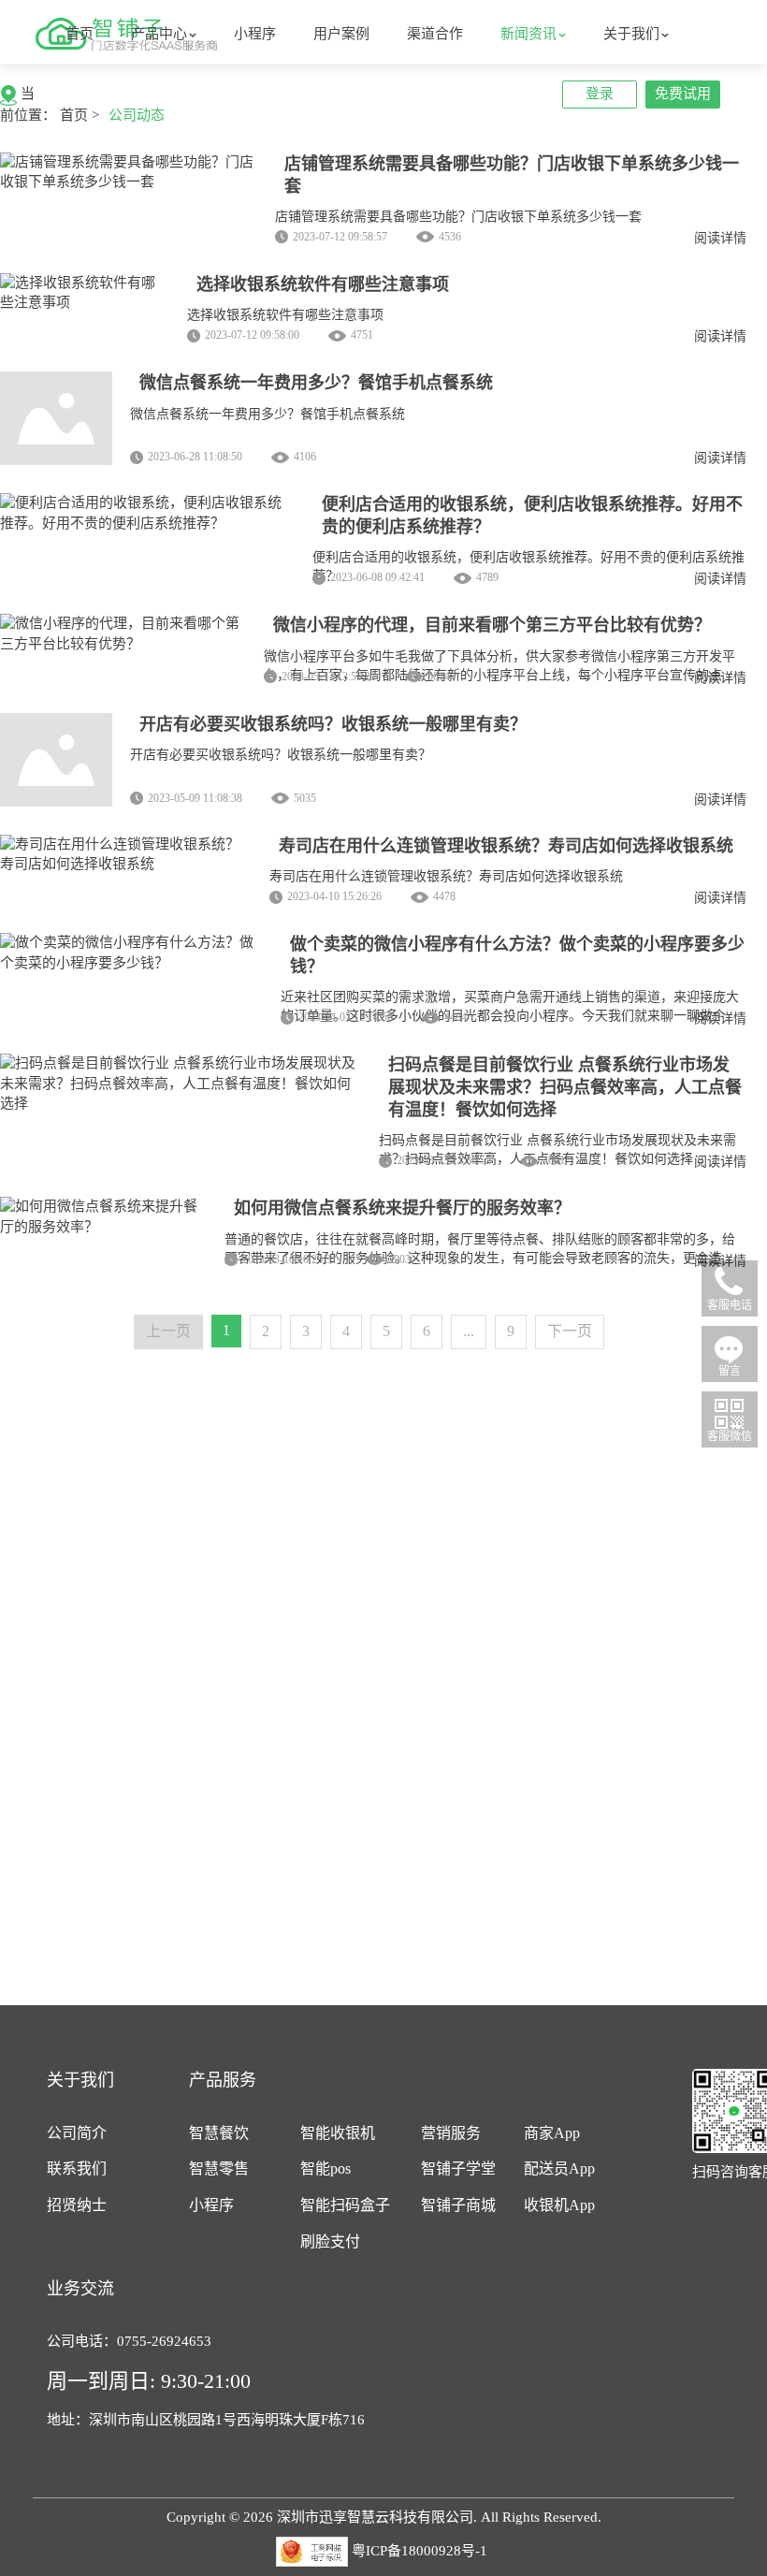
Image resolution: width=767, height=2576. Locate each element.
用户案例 (341, 34)
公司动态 (137, 115)
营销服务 (451, 2133)
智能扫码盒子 (345, 2205)
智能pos (326, 2168)
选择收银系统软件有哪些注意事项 (323, 284)
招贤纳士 (77, 2205)
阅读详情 (720, 238)
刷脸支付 (330, 2241)
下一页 (570, 1331)
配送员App (559, 2168)
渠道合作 (435, 34)
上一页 (168, 1331)
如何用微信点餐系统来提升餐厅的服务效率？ (402, 1208)
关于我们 (631, 34)
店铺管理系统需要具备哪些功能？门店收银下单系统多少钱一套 (458, 217)
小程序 (255, 34)
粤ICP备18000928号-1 (420, 2551)
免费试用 (683, 94)
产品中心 (159, 34)
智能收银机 (338, 2133)
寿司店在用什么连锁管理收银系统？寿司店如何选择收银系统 (506, 846)
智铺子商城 (458, 2205)
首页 (80, 34)
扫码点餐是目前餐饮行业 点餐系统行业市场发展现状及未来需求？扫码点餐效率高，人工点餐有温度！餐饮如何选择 (565, 1087)
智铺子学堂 (458, 2168)
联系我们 (77, 2168)
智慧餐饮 (219, 2133)
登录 (600, 94)
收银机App (559, 2205)
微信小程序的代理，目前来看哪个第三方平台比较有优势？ (492, 625)
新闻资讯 (528, 34)
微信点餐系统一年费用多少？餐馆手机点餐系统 (316, 383)
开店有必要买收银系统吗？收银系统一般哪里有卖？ (333, 724)
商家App (552, 2133)
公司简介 (77, 2133)
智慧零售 (219, 2168)
